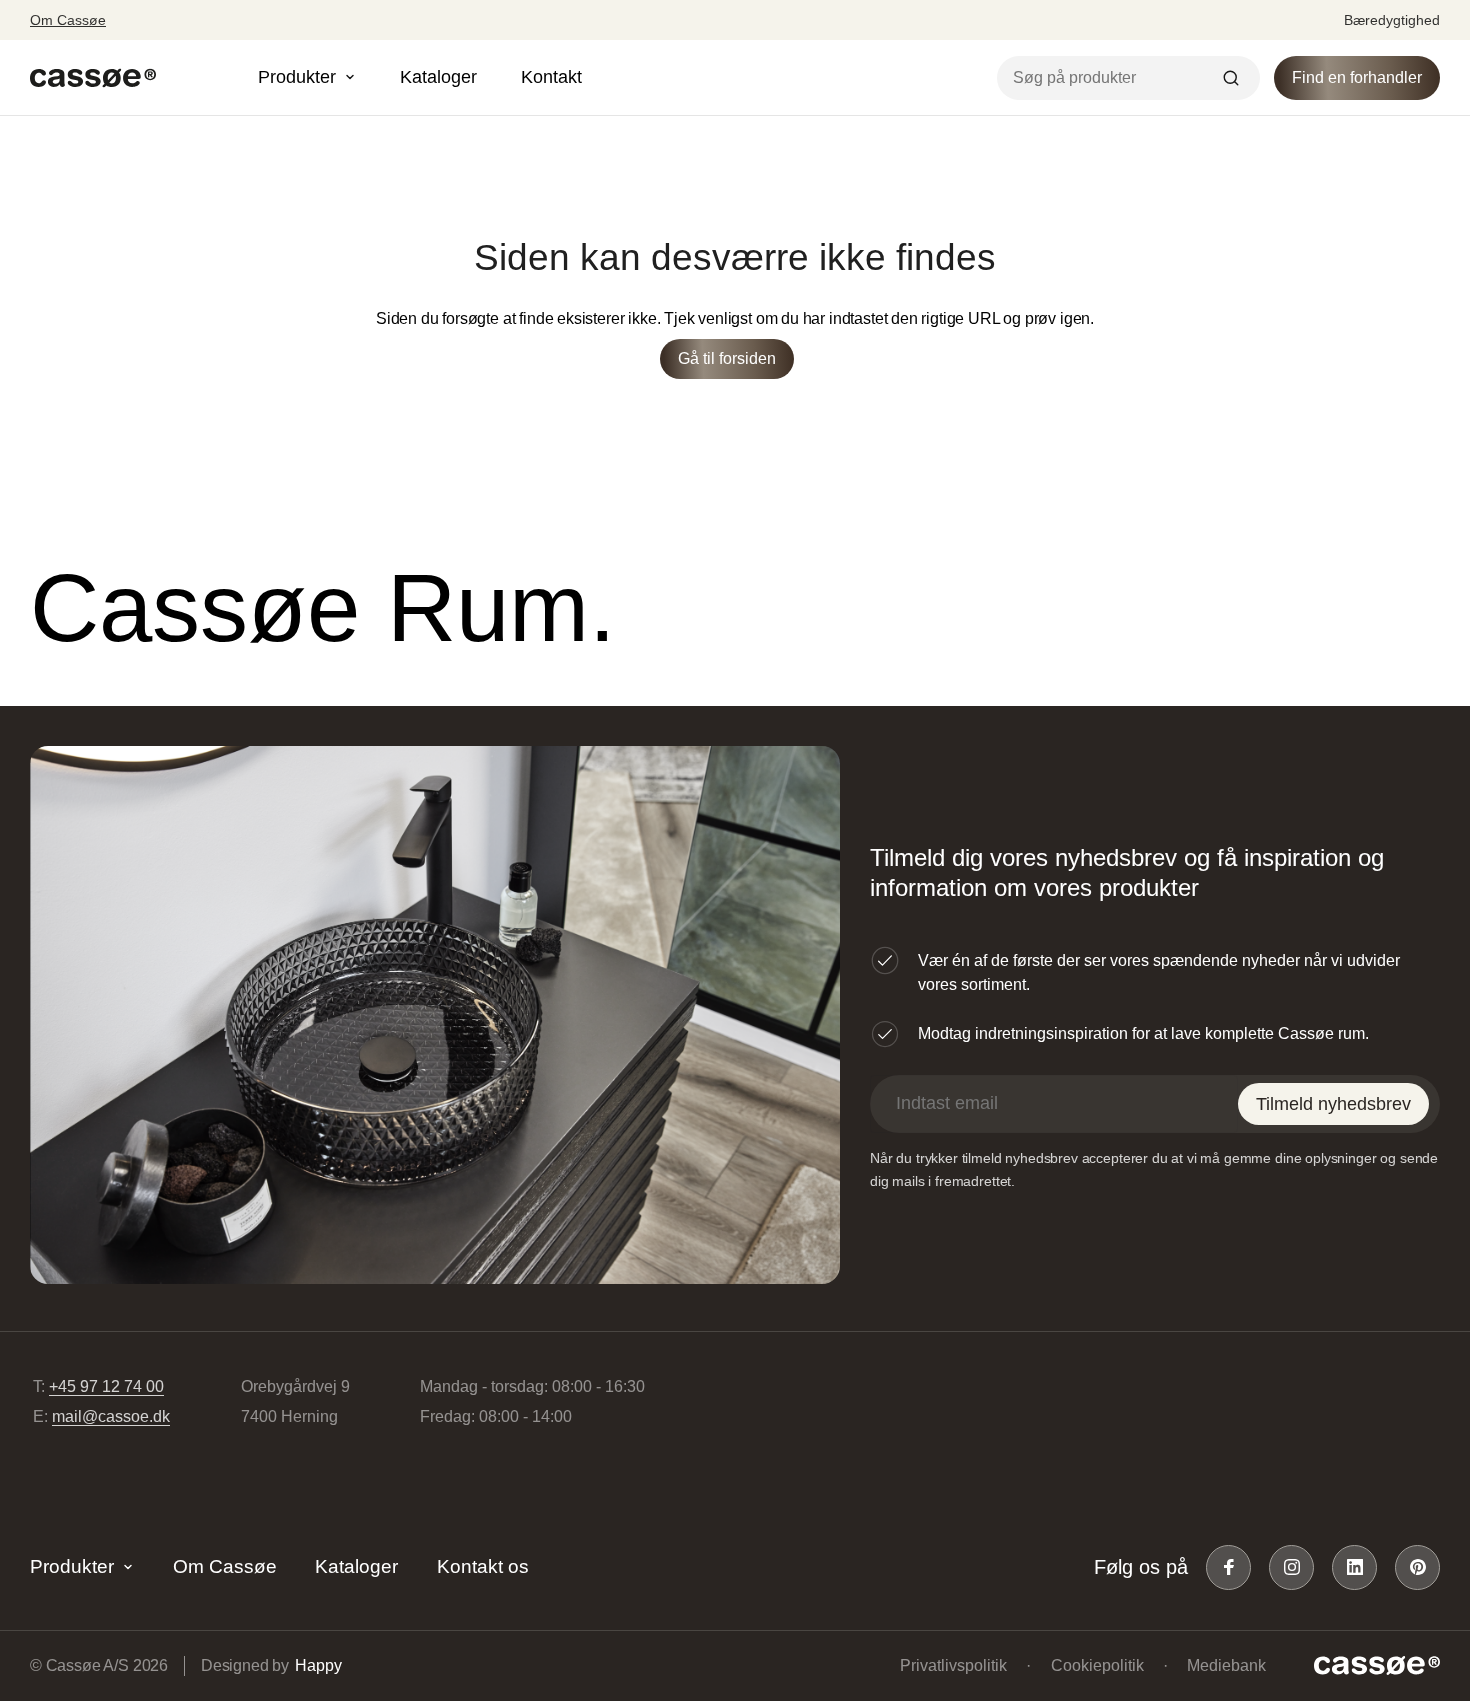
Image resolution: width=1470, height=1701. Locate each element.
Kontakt (551, 77)
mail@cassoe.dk (111, 1416)
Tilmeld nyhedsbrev (1333, 1104)
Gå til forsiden (727, 358)
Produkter (72, 1566)
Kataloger (438, 77)
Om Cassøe (68, 20)
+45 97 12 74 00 (106, 1386)
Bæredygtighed (1392, 20)
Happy (318, 1665)
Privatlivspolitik (953, 1665)
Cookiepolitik (1097, 1665)
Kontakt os (483, 1566)
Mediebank (1226, 1665)
